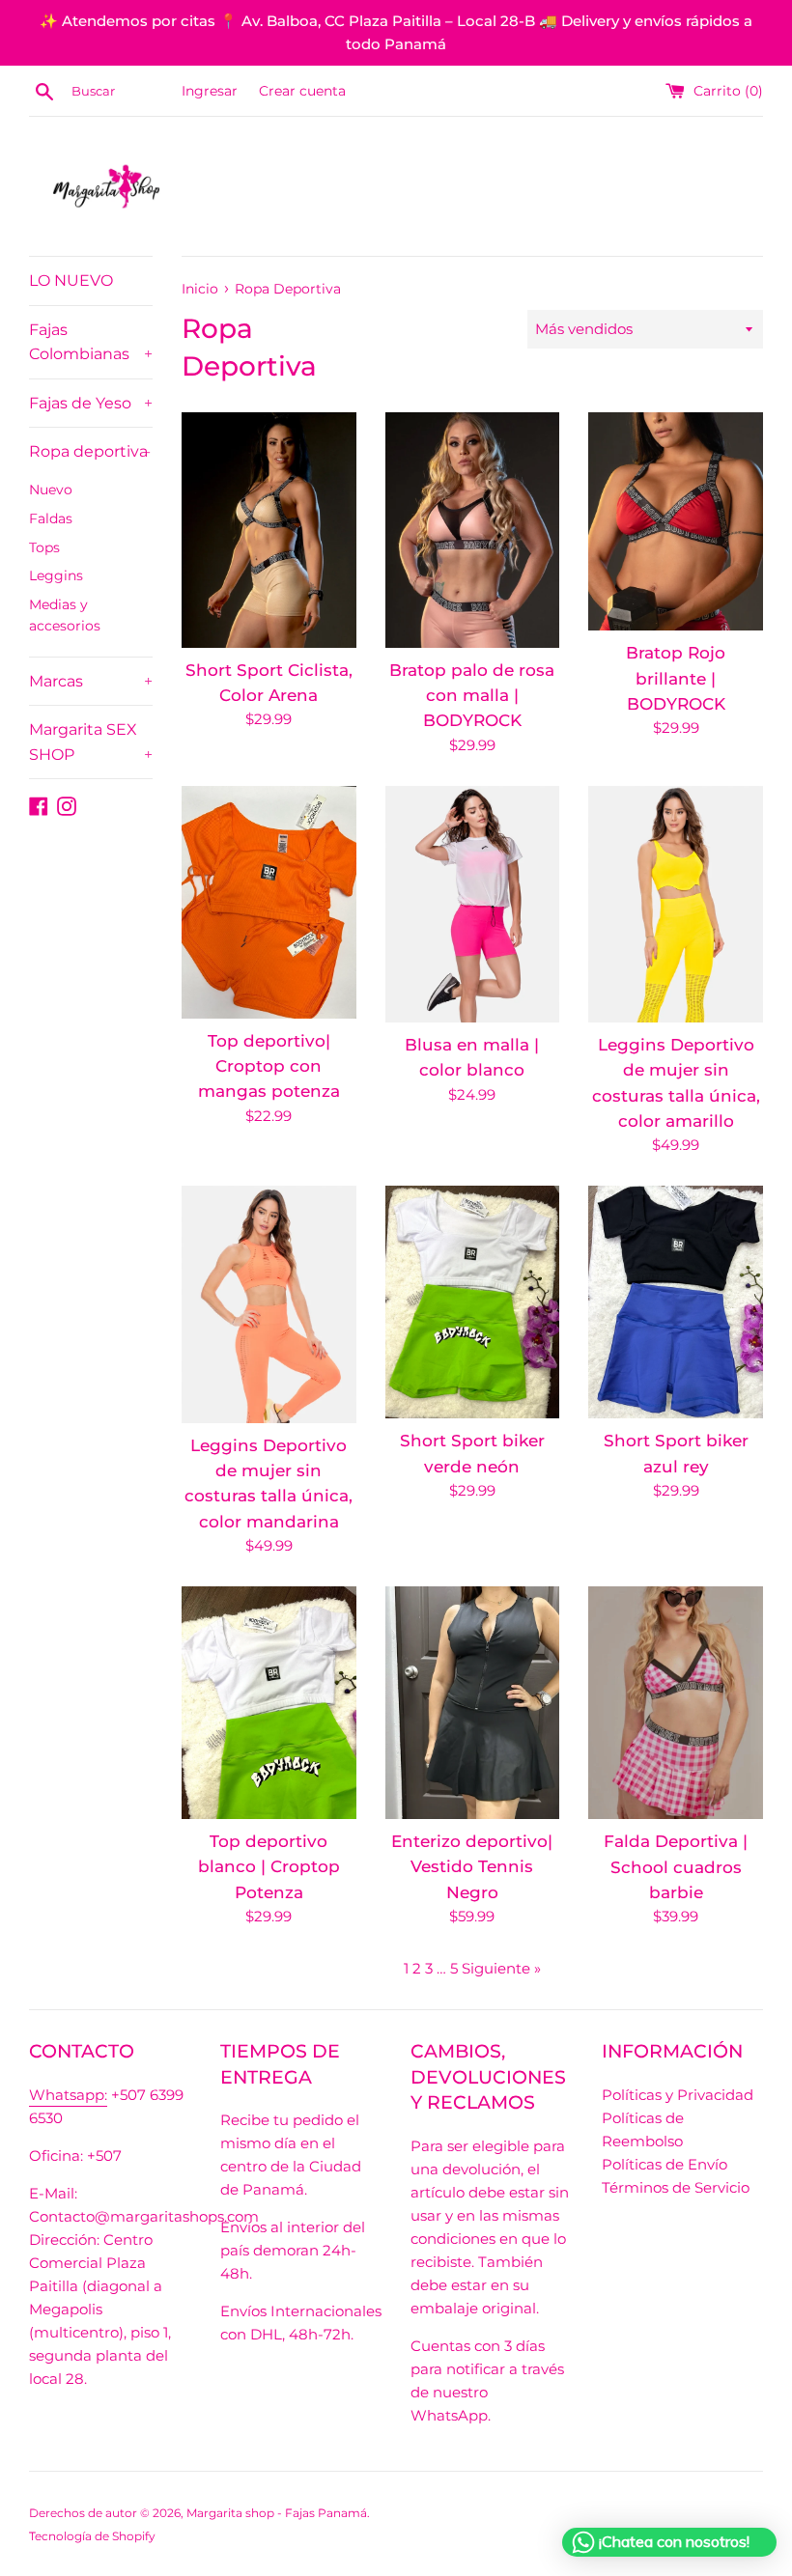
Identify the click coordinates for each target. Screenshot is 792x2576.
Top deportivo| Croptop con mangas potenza (269, 1066)
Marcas (91, 681)
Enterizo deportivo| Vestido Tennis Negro (472, 1867)
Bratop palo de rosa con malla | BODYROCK (472, 696)
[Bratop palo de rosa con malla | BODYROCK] (473, 530)
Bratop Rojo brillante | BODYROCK (676, 678)
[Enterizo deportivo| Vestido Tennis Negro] (473, 1703)
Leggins (56, 575)
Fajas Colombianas (91, 342)
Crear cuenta (302, 91)
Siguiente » (501, 1968)
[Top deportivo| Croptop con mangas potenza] (269, 902)
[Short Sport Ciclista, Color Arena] (269, 530)
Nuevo (51, 490)
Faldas (51, 518)
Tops (44, 547)
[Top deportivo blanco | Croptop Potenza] (269, 1703)
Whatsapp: (68, 2095)
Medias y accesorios (65, 615)
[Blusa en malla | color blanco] (473, 904)
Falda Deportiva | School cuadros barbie (676, 1867)
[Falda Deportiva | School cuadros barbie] (676, 1703)
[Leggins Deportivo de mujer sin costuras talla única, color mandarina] (269, 1304)
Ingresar (210, 91)
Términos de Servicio (676, 2187)
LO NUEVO (71, 280)
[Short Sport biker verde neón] (473, 1302)
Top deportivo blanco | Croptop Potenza (269, 1867)
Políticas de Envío (665, 2164)
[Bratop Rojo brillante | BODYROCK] (676, 521)
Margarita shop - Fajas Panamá (277, 2513)
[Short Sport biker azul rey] (676, 1302)
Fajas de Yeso (91, 403)
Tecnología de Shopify (92, 2536)
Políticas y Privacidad (678, 2095)
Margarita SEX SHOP (91, 742)
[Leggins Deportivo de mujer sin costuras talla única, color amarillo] (676, 904)
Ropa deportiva (90, 451)
